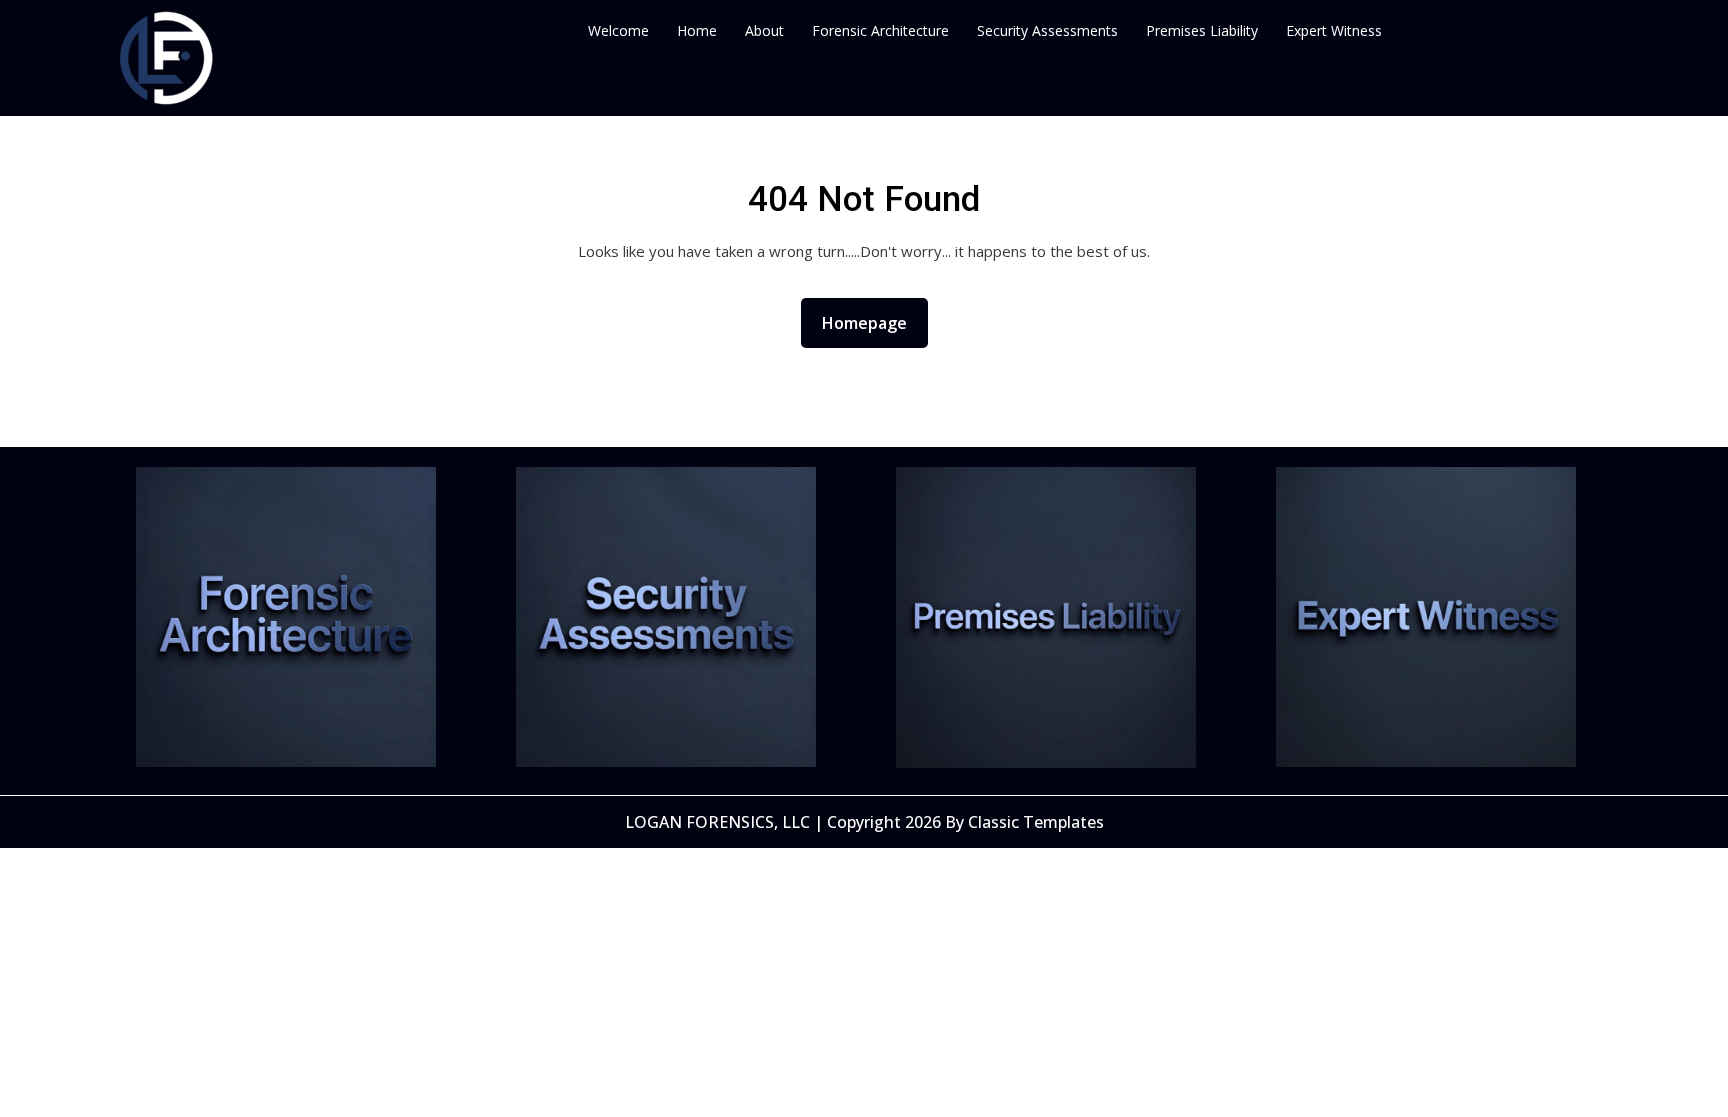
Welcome (618, 30)
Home (697, 30)
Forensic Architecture (880, 30)
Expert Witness (1334, 30)
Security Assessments (1047, 30)
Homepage (872, 322)
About (764, 30)
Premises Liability (1202, 30)
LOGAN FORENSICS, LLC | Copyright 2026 (785, 822)
